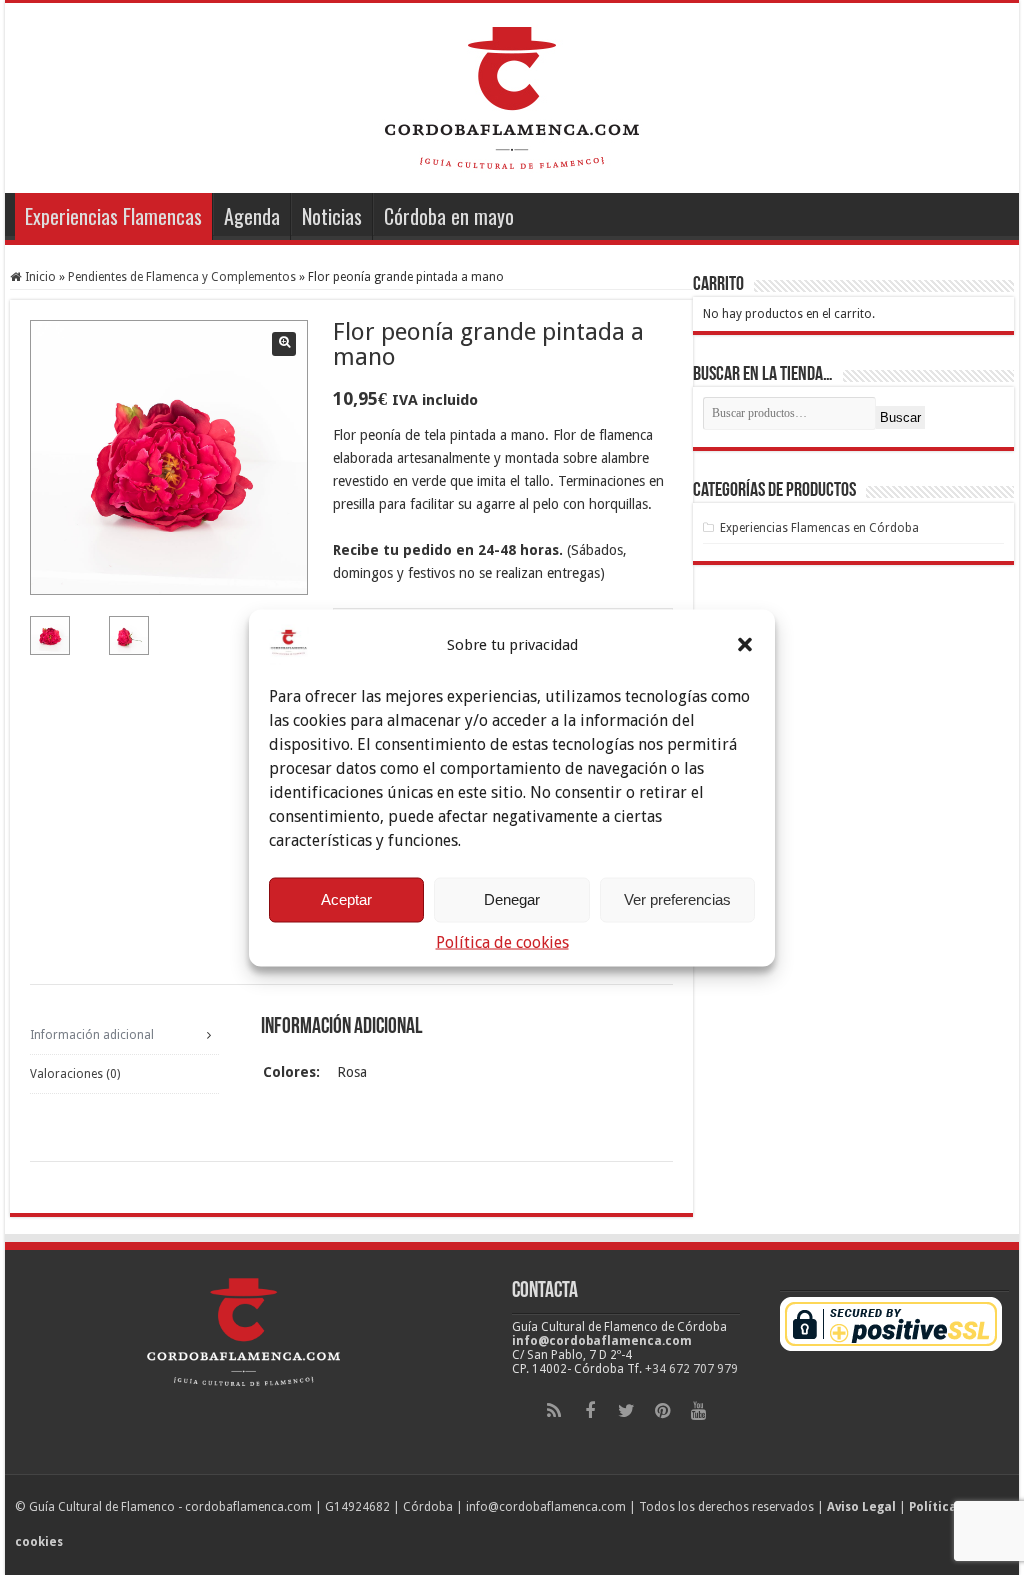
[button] (745, 644)
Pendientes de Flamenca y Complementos (182, 277)
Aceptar (346, 899)
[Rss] (554, 1411)
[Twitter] (626, 1411)
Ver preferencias (677, 899)
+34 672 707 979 (691, 1369)
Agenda (252, 216)
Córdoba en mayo (449, 216)
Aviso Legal (861, 1507)
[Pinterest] (662, 1411)
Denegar (512, 899)
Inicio (40, 277)
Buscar (900, 417)
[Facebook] (590, 1411)
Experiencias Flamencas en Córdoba (819, 528)
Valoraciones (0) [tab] (75, 1074)
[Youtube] (698, 1411)
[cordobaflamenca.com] (512, 94)
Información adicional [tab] (92, 1035)
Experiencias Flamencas (113, 216)
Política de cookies (502, 941)
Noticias (332, 216)
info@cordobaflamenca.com (602, 1341)
